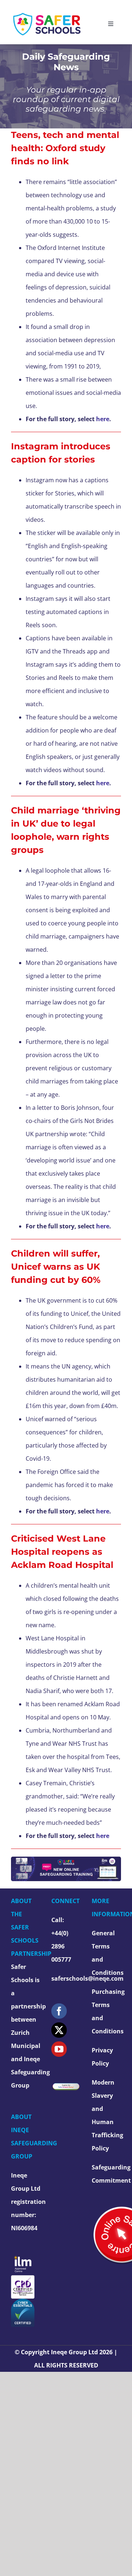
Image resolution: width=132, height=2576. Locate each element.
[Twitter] (59, 2030)
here (102, 1511)
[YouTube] (59, 2049)
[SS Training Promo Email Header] (66, 1860)
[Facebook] (59, 2011)
